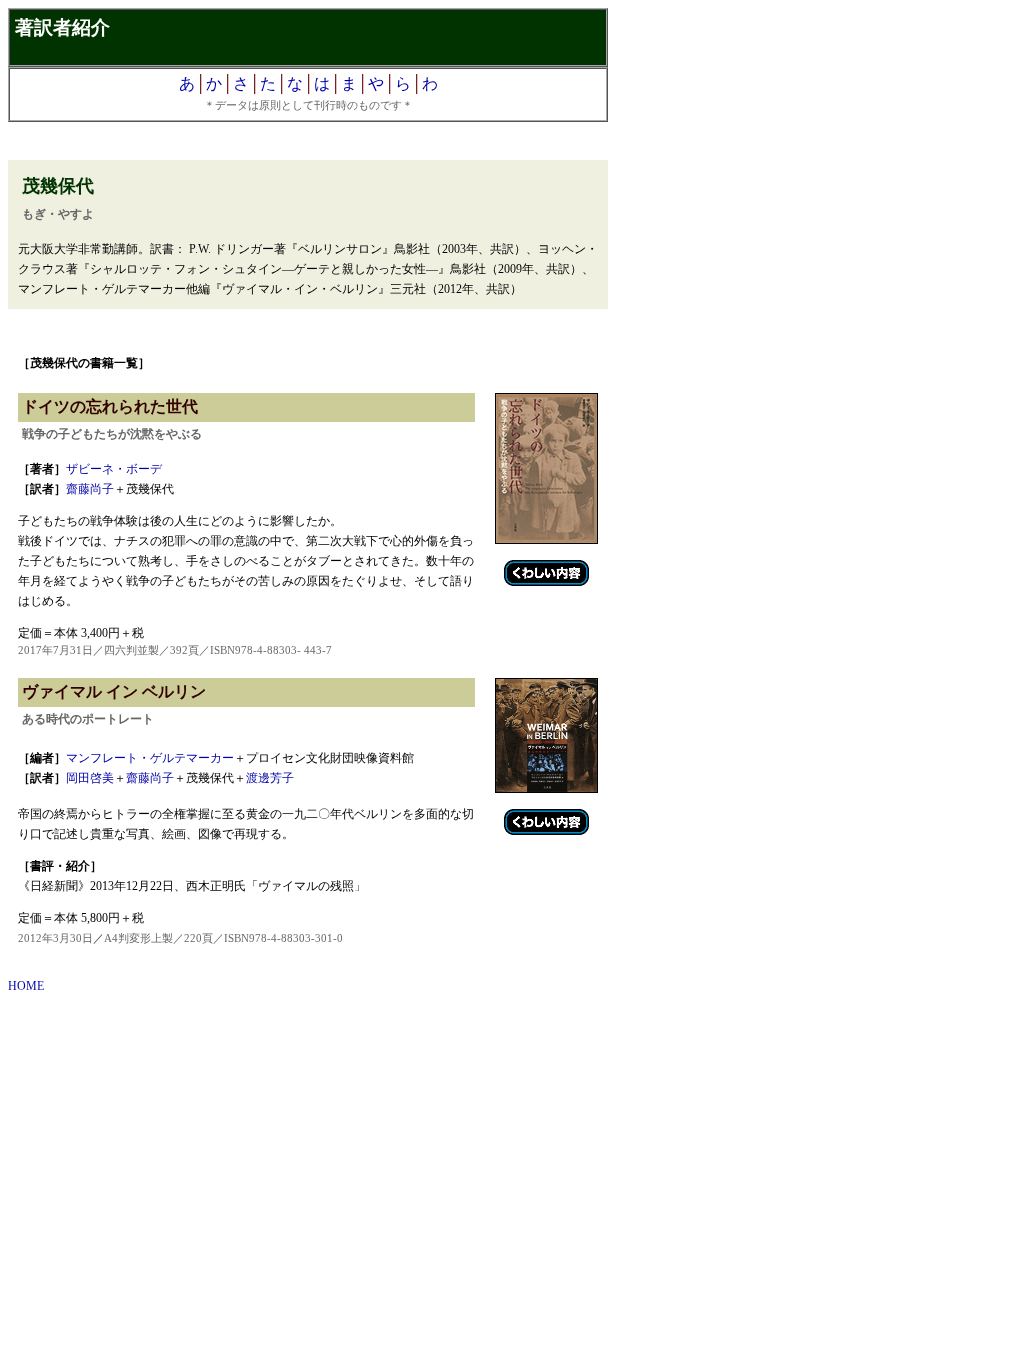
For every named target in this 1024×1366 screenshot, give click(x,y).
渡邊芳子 (270, 778)
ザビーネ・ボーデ (114, 469)
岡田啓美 (90, 778)
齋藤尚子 (90, 489)
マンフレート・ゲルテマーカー (150, 758)
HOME (26, 986)
